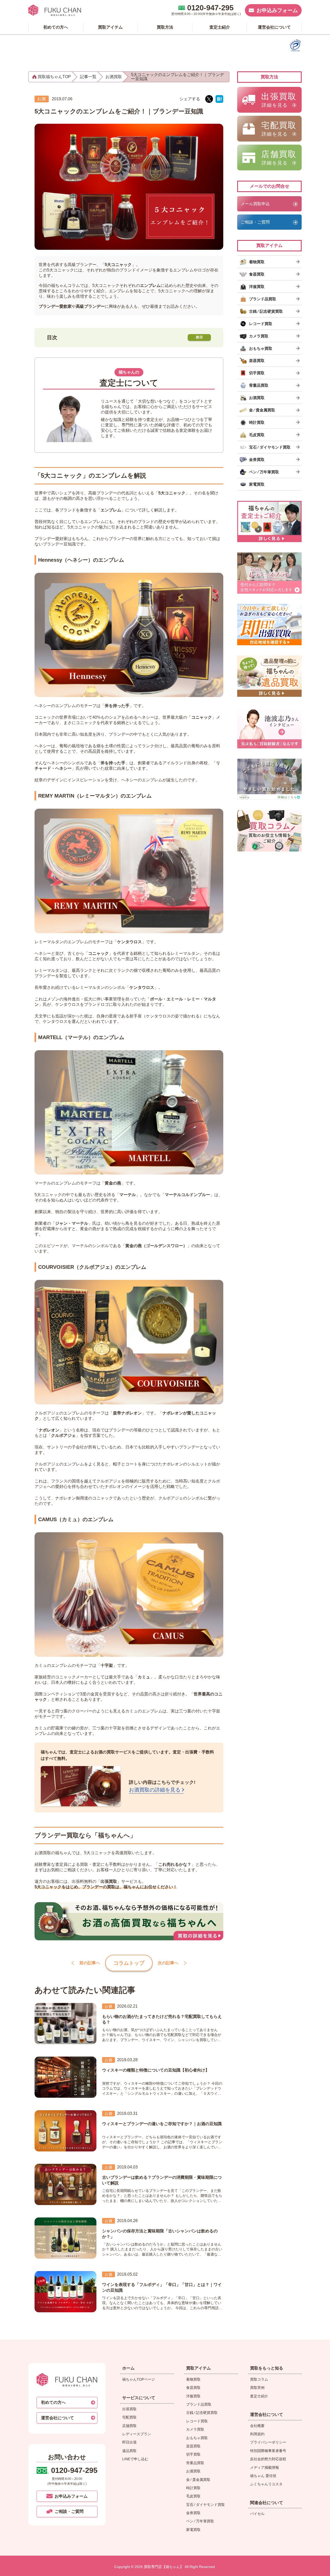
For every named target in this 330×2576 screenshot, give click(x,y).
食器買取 (193, 2388)
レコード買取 (197, 2421)
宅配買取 (129, 2417)
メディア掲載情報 (265, 2467)
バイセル (257, 2514)
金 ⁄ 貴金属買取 (198, 2480)
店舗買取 (129, 2426)
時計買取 (193, 2488)
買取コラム (259, 2379)
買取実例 (257, 2388)
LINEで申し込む (135, 2459)
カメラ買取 (195, 2429)
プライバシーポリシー (268, 2442)
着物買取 (193, 2379)
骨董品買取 (195, 2463)
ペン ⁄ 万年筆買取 (200, 2521)
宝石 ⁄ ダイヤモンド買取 (205, 2505)
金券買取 (193, 2513)
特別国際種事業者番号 (268, 2451)
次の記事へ (168, 1963)
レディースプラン (137, 2434)
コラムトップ (129, 1963)
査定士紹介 (259, 2396)
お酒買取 (193, 2471)
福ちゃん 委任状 (263, 2476)
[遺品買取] (269, 676)
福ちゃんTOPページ (139, 2379)
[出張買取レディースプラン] (269, 573)
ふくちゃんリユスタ (266, 2484)
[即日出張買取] (269, 625)
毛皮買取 (193, 2496)
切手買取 (193, 2454)
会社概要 (257, 2426)
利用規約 (257, 2434)
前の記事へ (90, 1963)
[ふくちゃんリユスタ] (269, 779)
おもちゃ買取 (197, 2438)
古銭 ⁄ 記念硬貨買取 (202, 2413)
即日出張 (129, 2442)
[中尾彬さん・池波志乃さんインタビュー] (269, 728)
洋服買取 (193, 2396)
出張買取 (129, 2409)
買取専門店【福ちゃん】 (163, 2567)
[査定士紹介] (269, 521)
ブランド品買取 (199, 2404)
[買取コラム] (269, 831)
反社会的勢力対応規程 (268, 2459)
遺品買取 (129, 2451)
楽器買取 (193, 2446)
